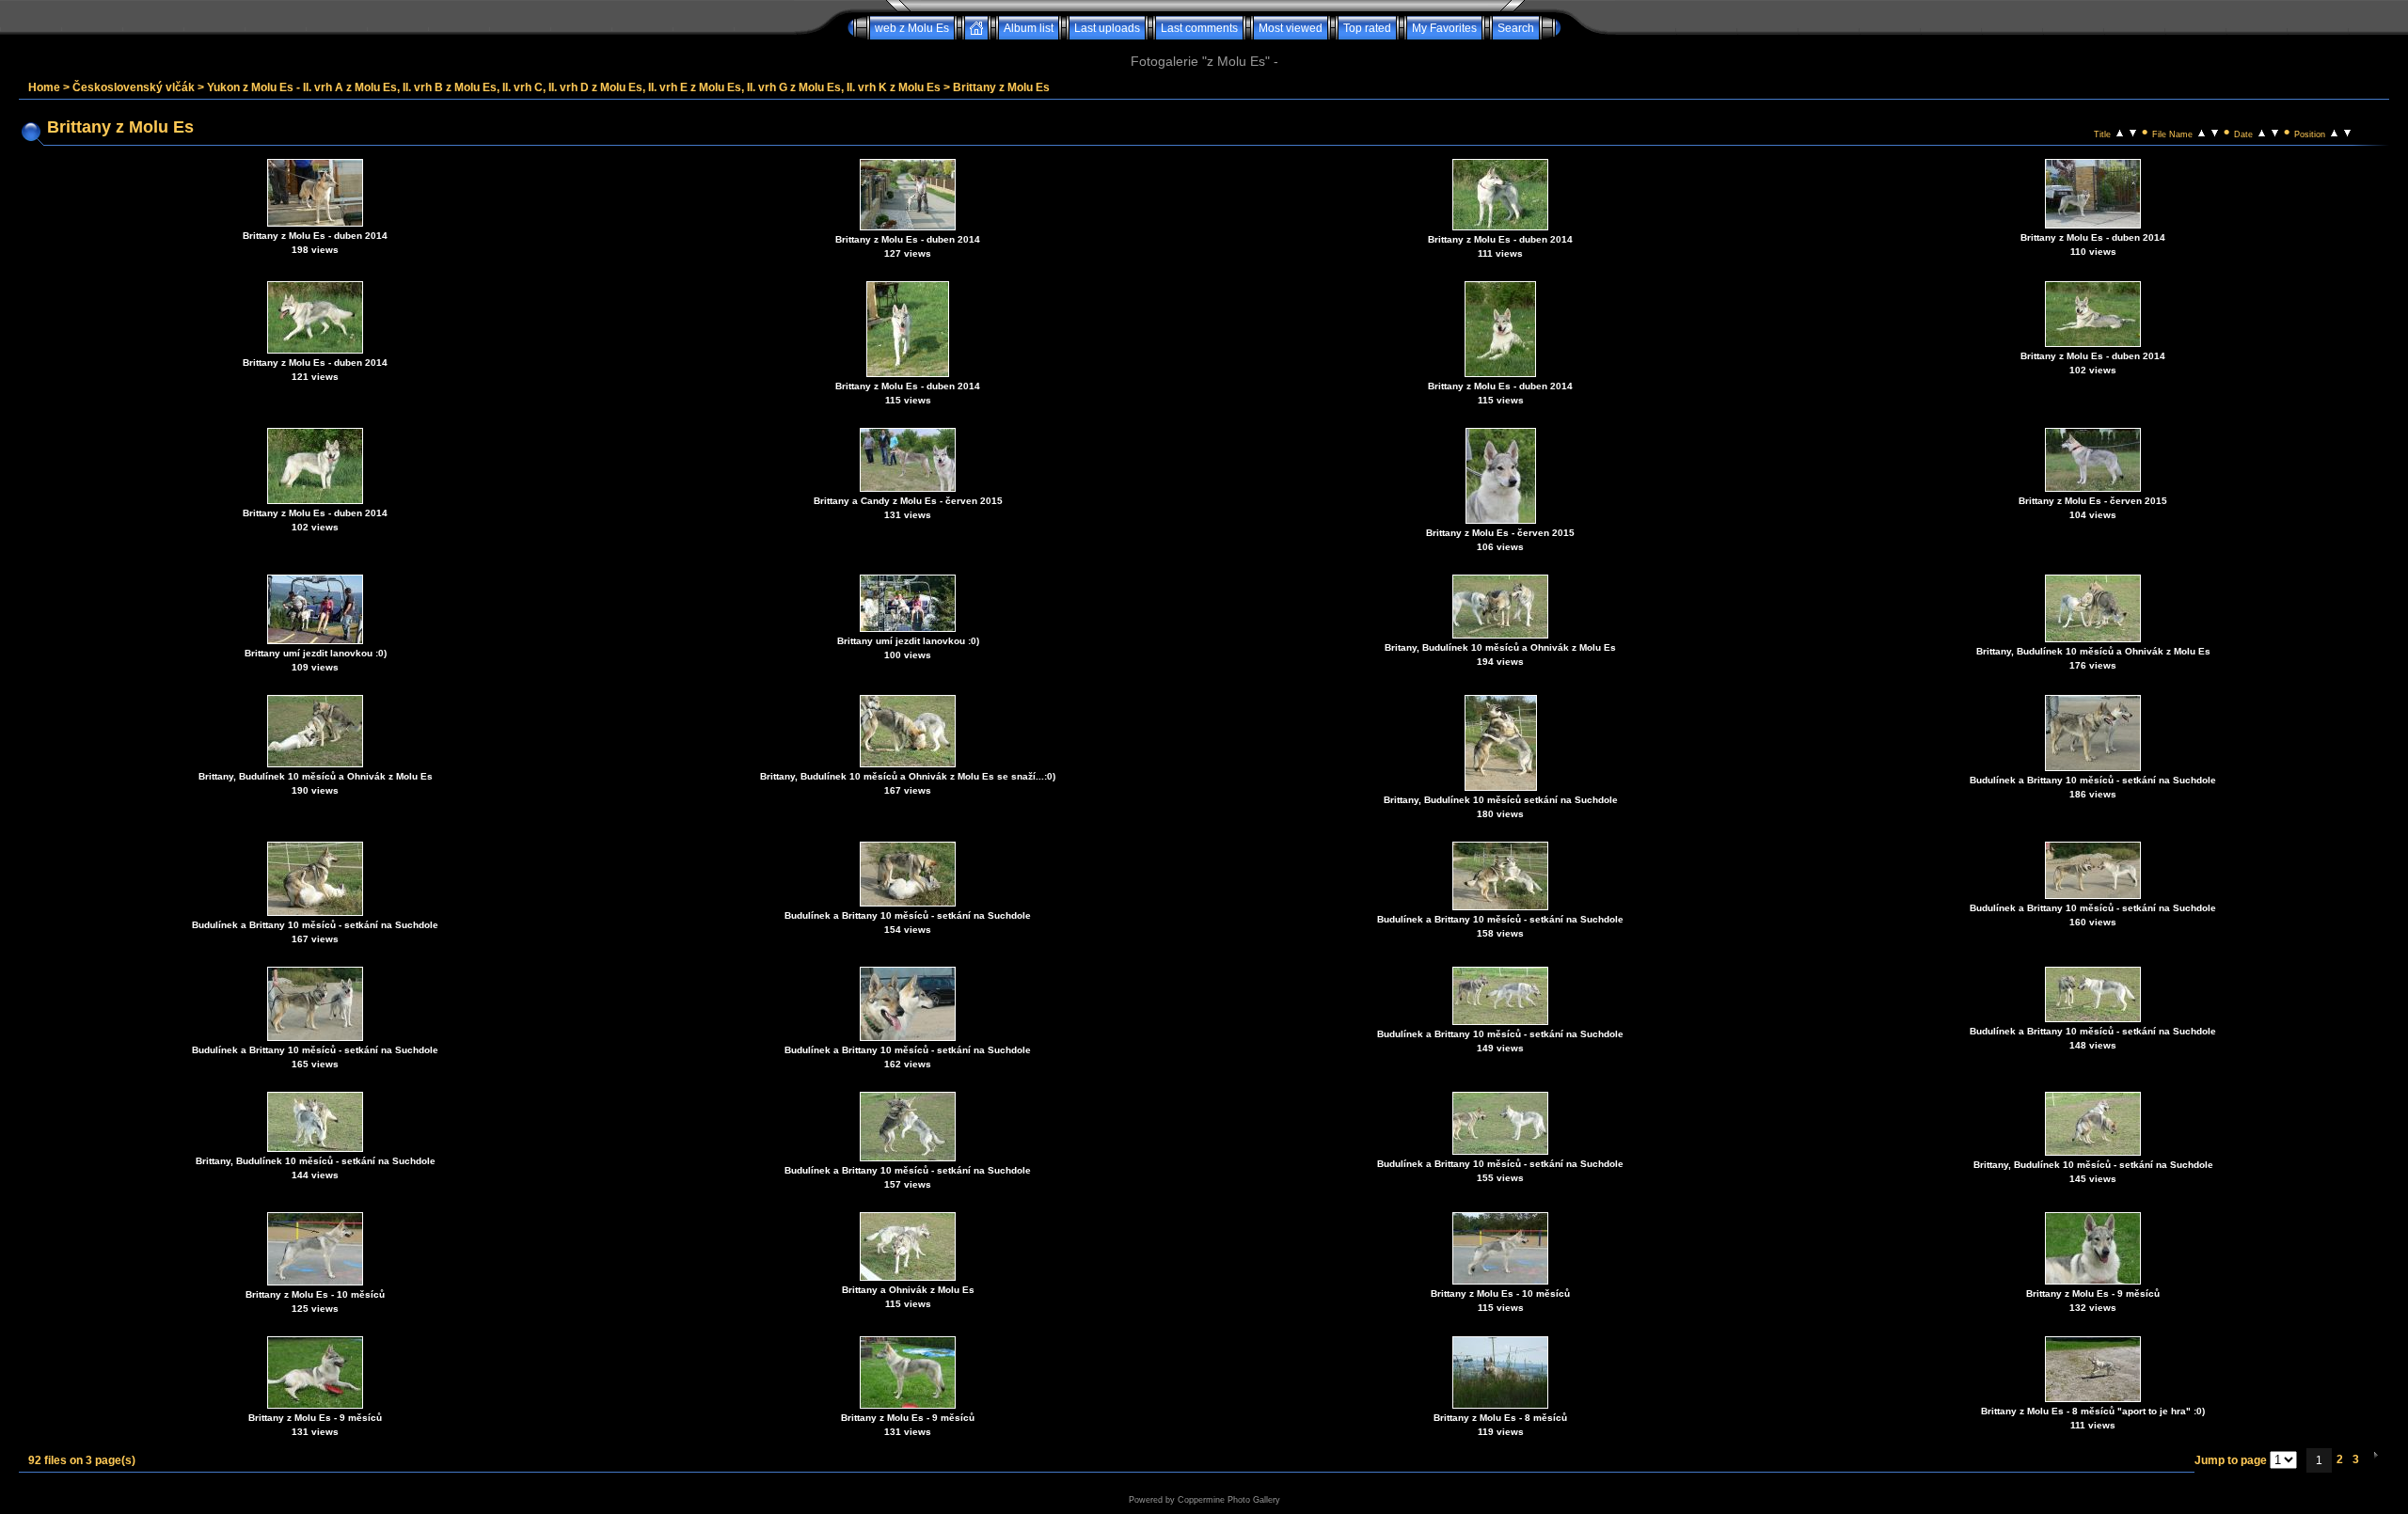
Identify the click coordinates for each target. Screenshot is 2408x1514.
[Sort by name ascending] (2202, 132)
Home (44, 87)
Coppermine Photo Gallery (1229, 1500)
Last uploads (1107, 28)
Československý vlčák (134, 87)
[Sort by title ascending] (2120, 132)
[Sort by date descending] (2275, 132)
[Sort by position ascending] (2334, 132)
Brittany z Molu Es (1001, 87)
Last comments (1199, 28)
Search (1516, 28)
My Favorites (1444, 28)
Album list (1029, 28)
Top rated (1367, 28)
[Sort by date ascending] (2262, 132)
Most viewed (1291, 28)
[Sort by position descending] (2347, 132)
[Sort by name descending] (2215, 132)
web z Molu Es (912, 28)
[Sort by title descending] (2133, 132)
